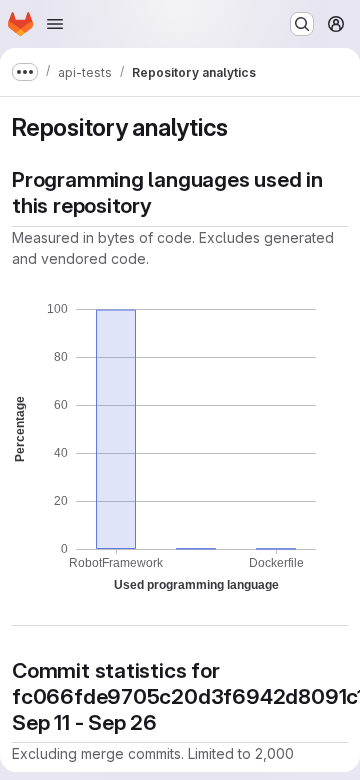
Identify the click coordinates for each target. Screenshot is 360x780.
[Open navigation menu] (55, 24)
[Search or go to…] (302, 24)
